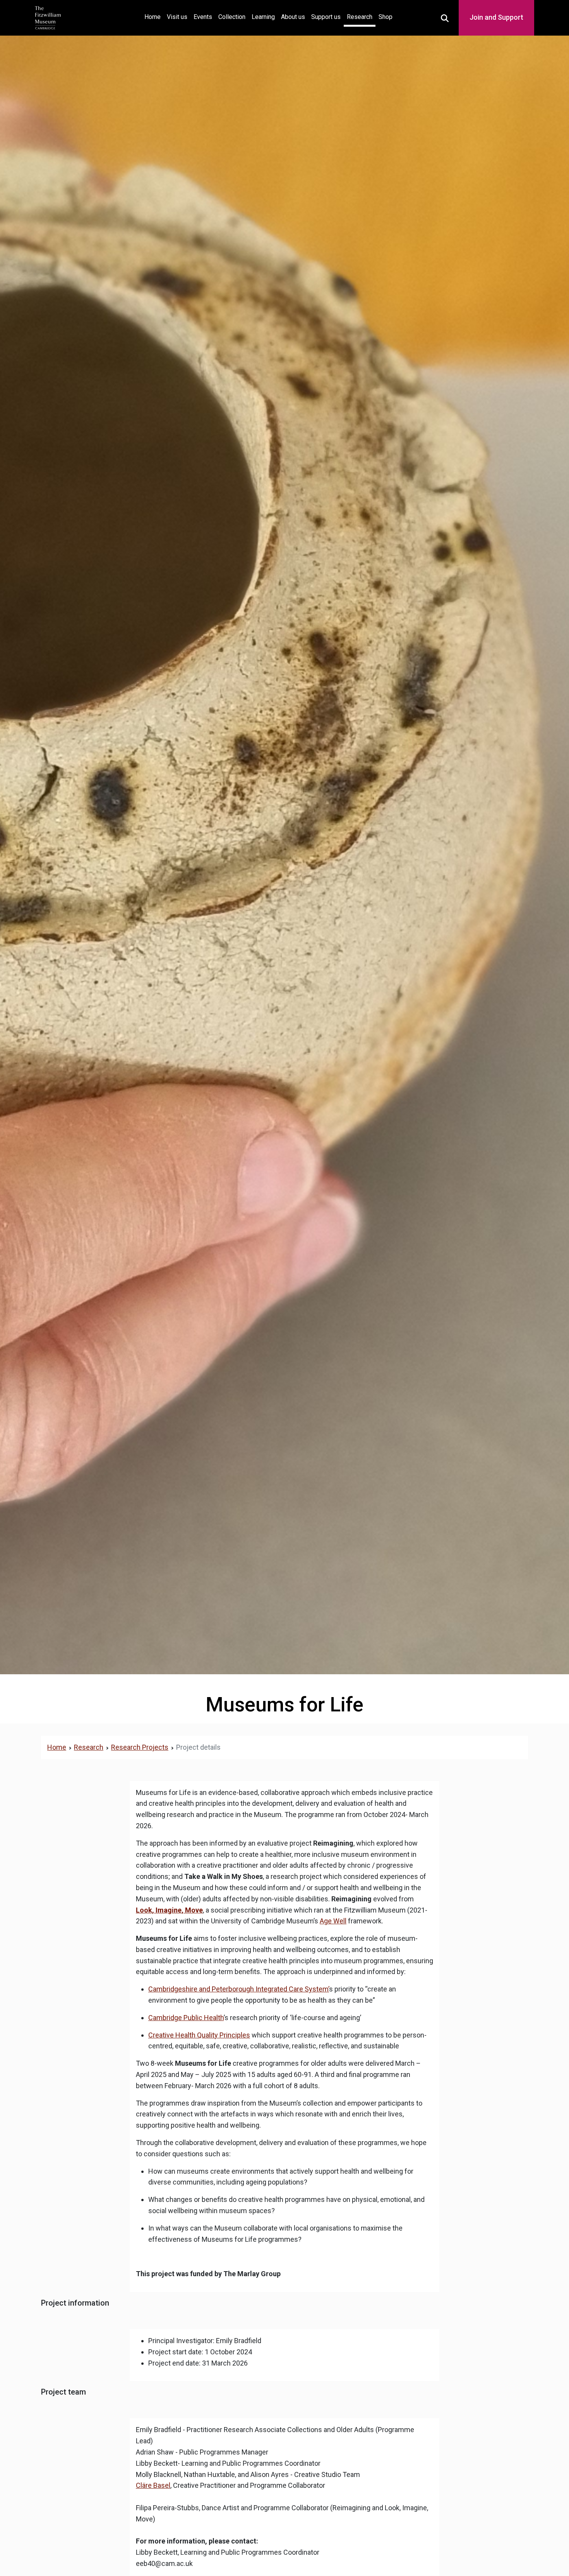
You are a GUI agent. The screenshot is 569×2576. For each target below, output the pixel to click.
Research (360, 17)
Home (154, 17)
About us (293, 17)
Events (203, 17)
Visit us (177, 17)
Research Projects (140, 1747)
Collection (232, 17)
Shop (386, 17)
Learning (263, 17)
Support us (326, 17)
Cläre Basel (153, 2485)
